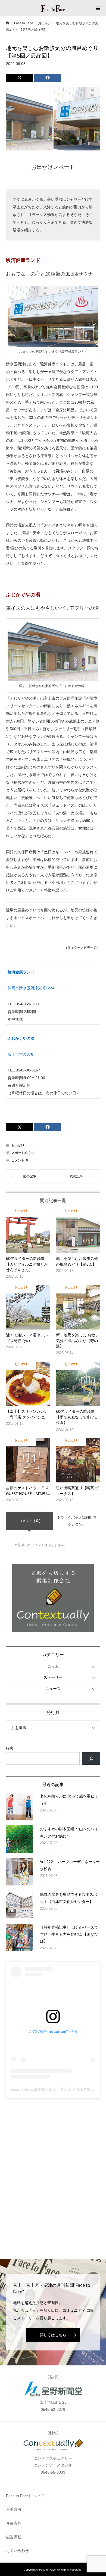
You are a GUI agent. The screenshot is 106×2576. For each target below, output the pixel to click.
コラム (53, 1666)
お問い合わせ (17, 2551)
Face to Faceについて (25, 2496)
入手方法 (14, 2509)
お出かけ (18, 1145)
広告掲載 (14, 2537)
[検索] (91, 1759)
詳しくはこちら (53, 2335)
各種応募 (14, 2523)
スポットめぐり (23, 1153)
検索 (10, 1748)
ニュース (53, 1689)
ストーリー (53, 1677)
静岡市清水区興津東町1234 (31, 988)
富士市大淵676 (20, 1054)
